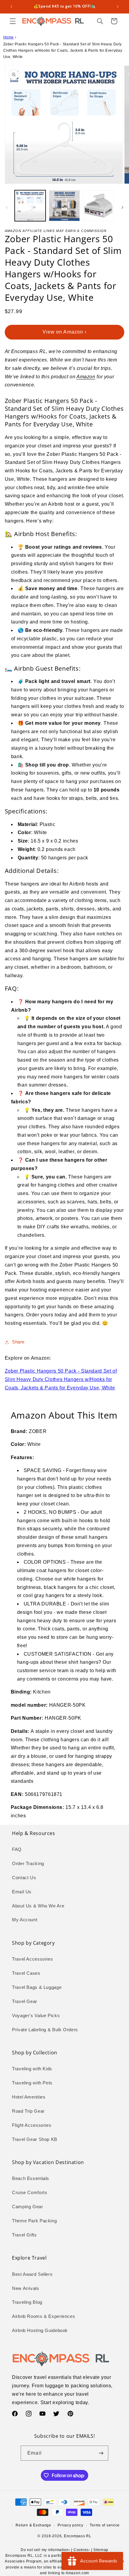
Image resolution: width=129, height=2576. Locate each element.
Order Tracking (28, 1864)
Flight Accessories (32, 2125)
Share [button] (18, 1342)
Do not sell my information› (45, 2550)
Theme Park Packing (34, 2221)
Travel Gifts (24, 2235)
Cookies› (82, 2550)
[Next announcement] (118, 7)
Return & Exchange (33, 2525)
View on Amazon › (64, 332)
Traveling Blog (27, 2302)
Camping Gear (28, 2207)
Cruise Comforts (30, 2193)
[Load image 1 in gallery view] (30, 206)
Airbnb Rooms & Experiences (43, 2316)
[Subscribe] (101, 2453)
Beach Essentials (31, 2178)
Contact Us (24, 1878)
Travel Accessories (32, 1959)
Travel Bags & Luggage (37, 1987)
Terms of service (105, 2525)
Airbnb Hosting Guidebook (40, 2331)
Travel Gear (25, 2001)
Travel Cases (26, 1973)
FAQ (17, 1849)
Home (9, 37)
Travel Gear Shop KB (35, 2139)
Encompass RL (78, 2536)
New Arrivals (26, 2288)
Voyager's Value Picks (36, 2016)
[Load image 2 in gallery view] (64, 206)
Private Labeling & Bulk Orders (45, 2030)
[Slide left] (7, 207)
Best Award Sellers (32, 2274)
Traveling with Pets (32, 2083)
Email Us (22, 1892)
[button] (13, 21)
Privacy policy (70, 2525)
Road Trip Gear (28, 2111)
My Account (25, 1920)
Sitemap (101, 2550)
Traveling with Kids (32, 2069)
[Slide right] (122, 207)
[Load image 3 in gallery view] (98, 206)
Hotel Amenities (29, 2097)
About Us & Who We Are (38, 1906)
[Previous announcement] (11, 7)
